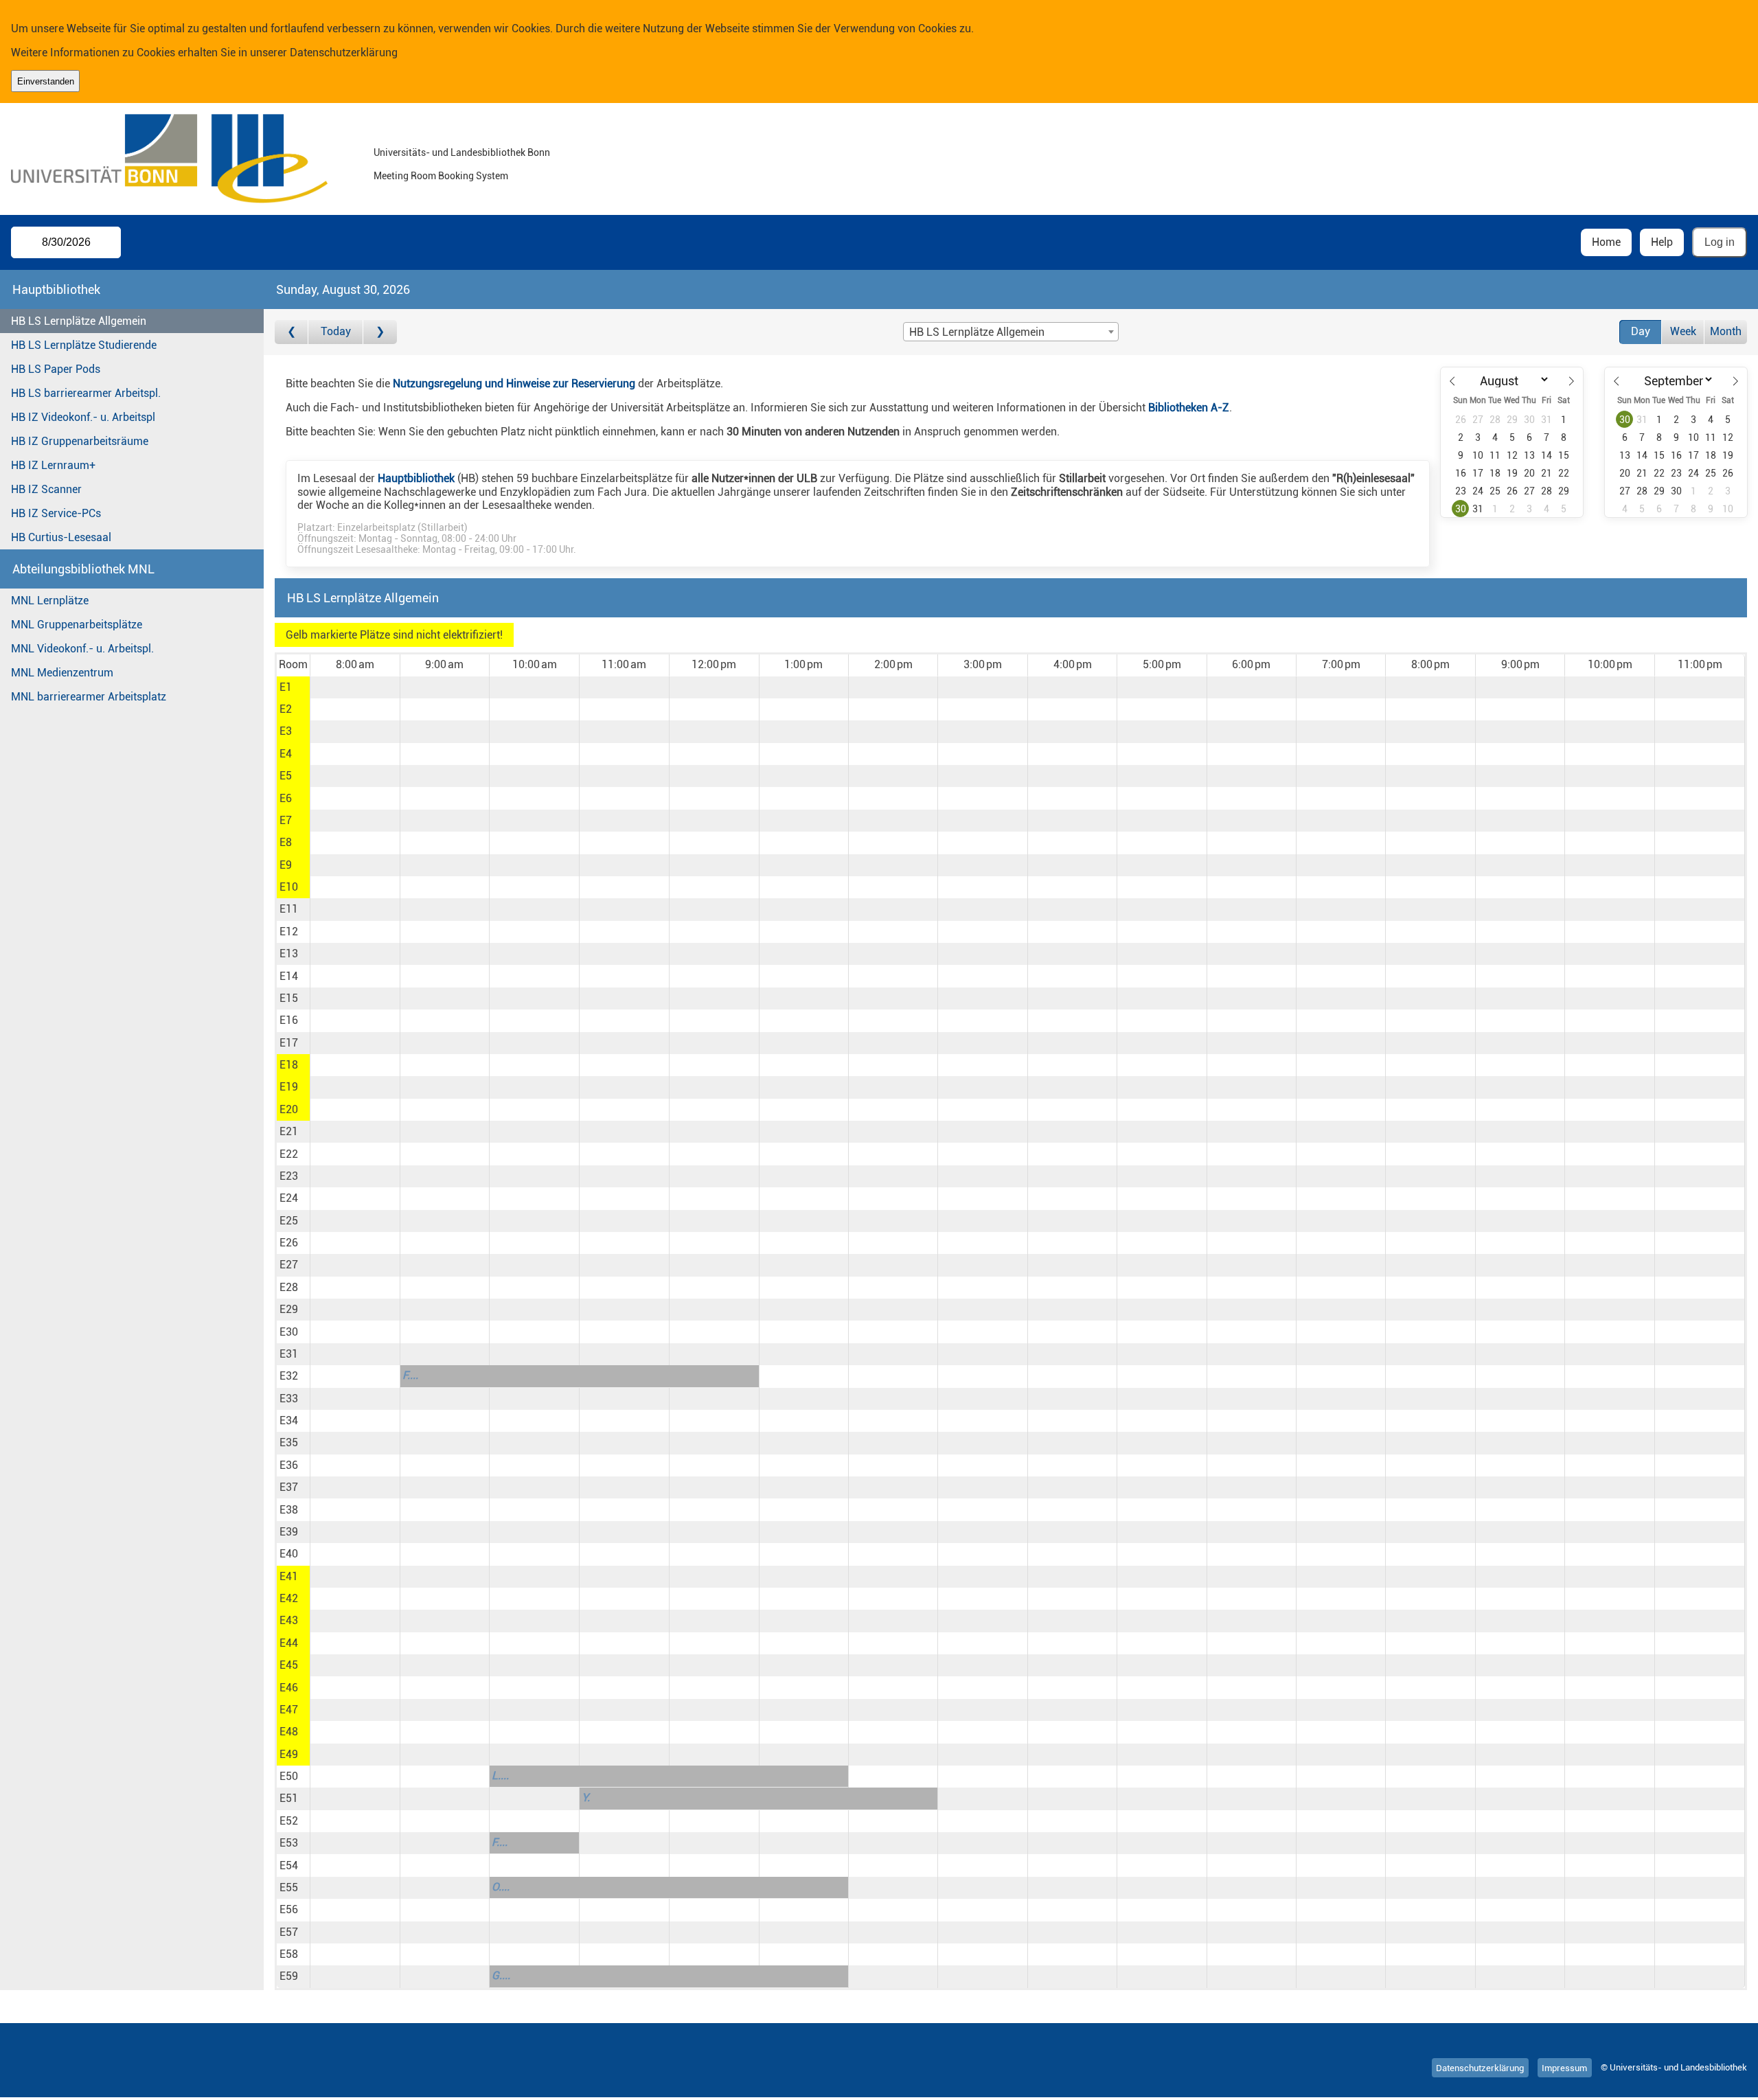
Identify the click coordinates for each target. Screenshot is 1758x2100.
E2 (286, 709)
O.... (501, 1887)
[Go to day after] (380, 332)
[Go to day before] (292, 332)
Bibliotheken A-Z (1189, 408)
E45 (289, 1665)
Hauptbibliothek (416, 478)
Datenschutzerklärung (344, 53)
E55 (289, 1887)
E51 (289, 1798)
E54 (289, 1865)
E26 (289, 1243)
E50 (289, 1776)
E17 (289, 1043)
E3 (286, 731)
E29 (289, 1309)
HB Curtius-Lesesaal (61, 537)
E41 (289, 1576)
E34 (289, 1420)
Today (336, 331)
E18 (289, 1065)
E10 (289, 887)
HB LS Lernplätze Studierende (84, 345)
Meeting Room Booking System (441, 176)
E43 (289, 1620)
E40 (289, 1554)
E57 (289, 1932)
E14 (289, 976)
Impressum (1564, 2067)
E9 (286, 865)
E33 (289, 1399)
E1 (286, 687)
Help (1662, 242)
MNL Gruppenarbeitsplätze (77, 625)
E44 (289, 1643)
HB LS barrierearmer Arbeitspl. (86, 393)
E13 (289, 954)
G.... (501, 1975)
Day (1641, 331)
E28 (289, 1287)
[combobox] (1011, 332)
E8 (286, 842)
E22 (289, 1154)
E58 (289, 1954)
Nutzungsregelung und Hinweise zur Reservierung (514, 384)
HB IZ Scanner (46, 489)
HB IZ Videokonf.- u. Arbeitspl (83, 417)
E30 (289, 1332)
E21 (289, 1131)
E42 (289, 1598)
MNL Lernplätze (50, 601)
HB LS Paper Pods (56, 369)
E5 (286, 776)
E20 (289, 1109)
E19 (289, 1087)
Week (1683, 331)
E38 (289, 1510)
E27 (289, 1265)
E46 (289, 1688)
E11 (289, 909)
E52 (289, 1821)
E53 (289, 1843)
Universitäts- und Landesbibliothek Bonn (462, 153)
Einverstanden (46, 81)
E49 (289, 1754)
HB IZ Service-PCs (56, 513)
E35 (289, 1442)
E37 (289, 1487)
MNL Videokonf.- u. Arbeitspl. (82, 649)
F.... (410, 1375)
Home (1606, 242)
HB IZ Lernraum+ (53, 465)
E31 (289, 1354)
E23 (289, 1176)
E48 (289, 1732)
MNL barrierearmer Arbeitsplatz (89, 697)
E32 (289, 1376)
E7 (286, 820)
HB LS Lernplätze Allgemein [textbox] (977, 332)
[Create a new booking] (355, 687)
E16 (289, 1020)
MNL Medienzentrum (62, 673)
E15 (289, 998)
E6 (286, 798)
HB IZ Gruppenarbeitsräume (80, 441)
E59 (289, 1976)
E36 (289, 1465)
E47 (289, 1710)
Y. (586, 1797)
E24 (289, 1198)
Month (1726, 331)
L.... (500, 1776)
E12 (289, 932)
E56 (289, 1909)
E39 (289, 1532)
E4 (286, 754)
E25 (289, 1221)
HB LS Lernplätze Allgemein (79, 321)
